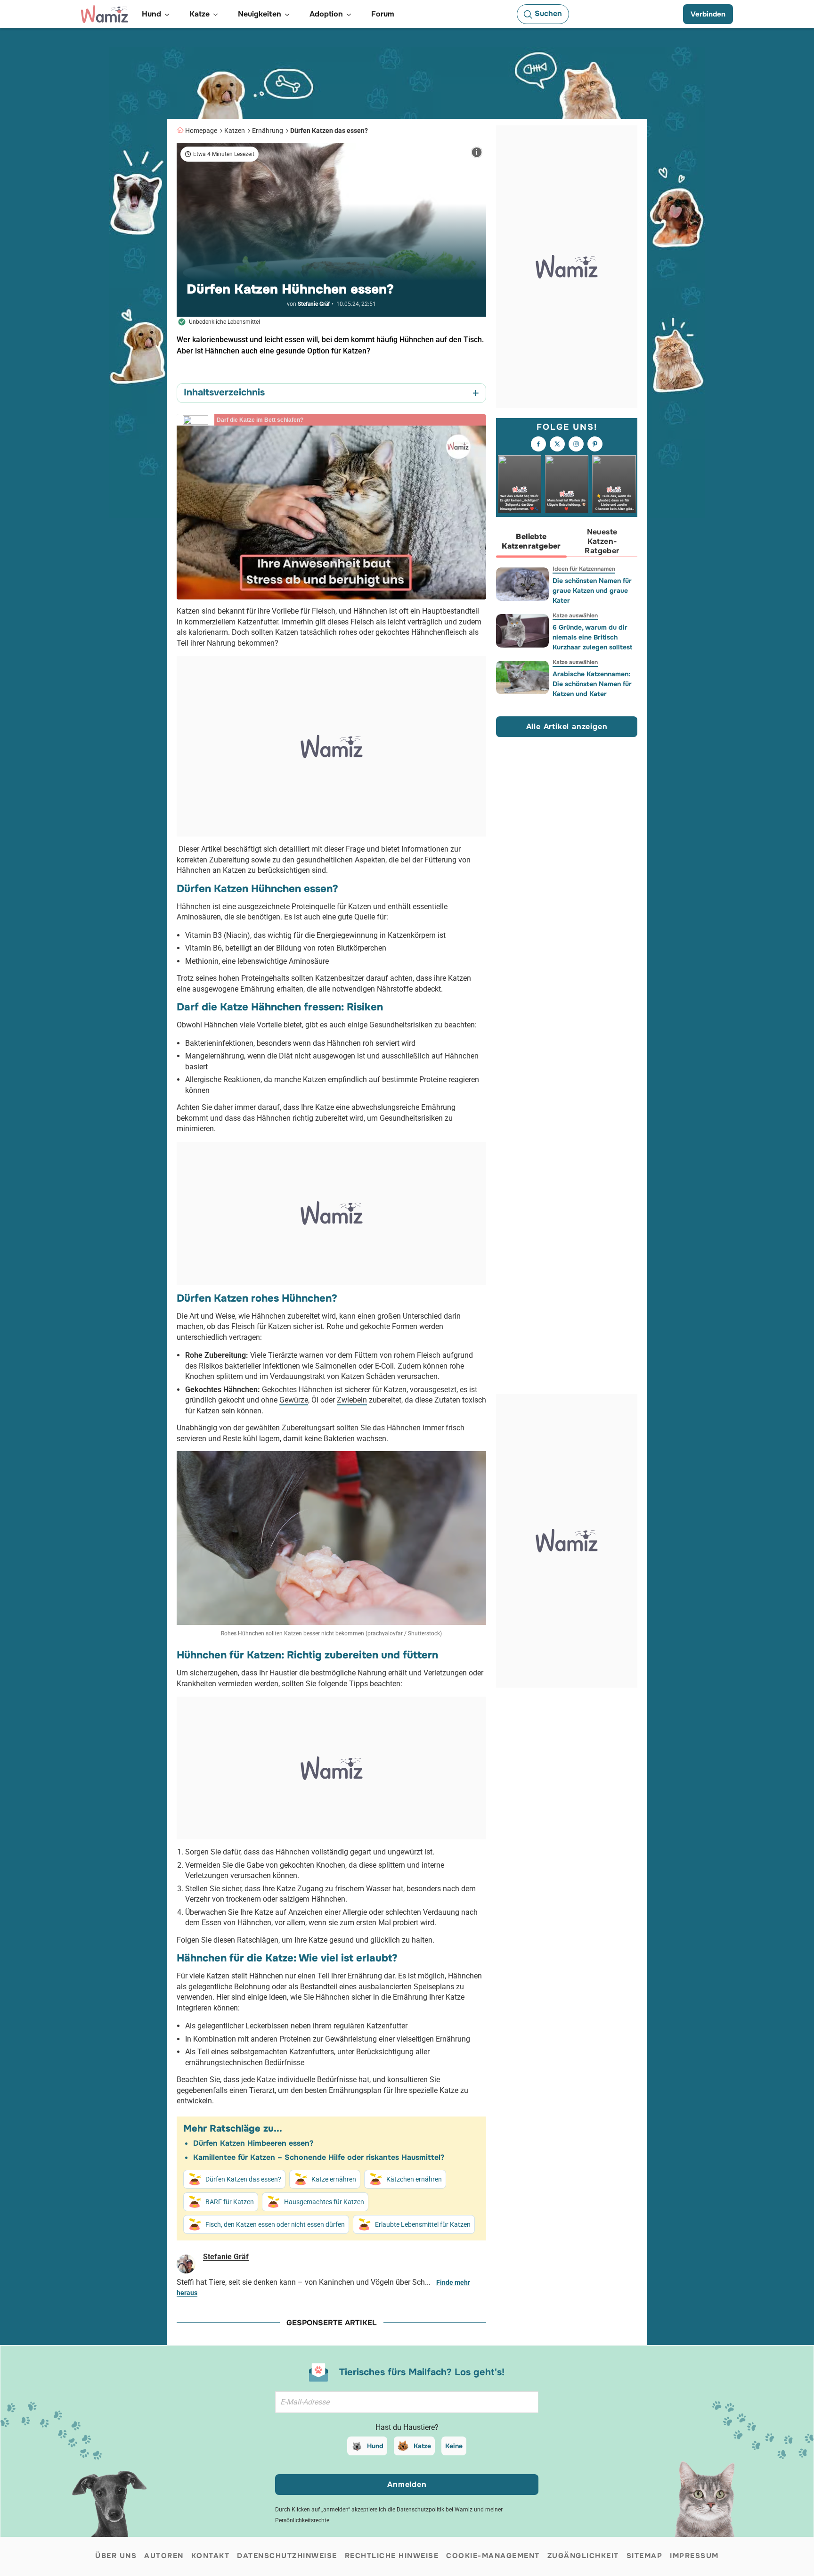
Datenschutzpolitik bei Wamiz (435, 2510)
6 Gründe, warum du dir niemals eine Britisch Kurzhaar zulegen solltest (592, 637)
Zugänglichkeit (583, 2556)
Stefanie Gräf (314, 304)
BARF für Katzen (230, 2202)
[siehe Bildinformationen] (477, 152)
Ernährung (268, 131)
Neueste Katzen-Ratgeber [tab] (602, 541)
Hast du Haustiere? (407, 2427)
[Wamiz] (105, 14)
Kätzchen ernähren (414, 2179)
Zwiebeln (352, 1400)
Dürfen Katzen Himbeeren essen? (253, 2143)
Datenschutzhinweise (287, 2556)
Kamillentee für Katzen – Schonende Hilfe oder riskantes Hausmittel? (319, 2157)
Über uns (116, 2556)
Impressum (694, 2556)
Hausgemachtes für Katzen (324, 2202)
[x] (557, 444)
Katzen (235, 131)
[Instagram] (576, 444)
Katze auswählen (575, 615)
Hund (375, 2446)
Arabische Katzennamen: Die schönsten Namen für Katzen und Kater (592, 684)
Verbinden (708, 14)
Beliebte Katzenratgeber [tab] (531, 541)
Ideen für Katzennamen (584, 569)
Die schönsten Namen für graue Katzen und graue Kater (592, 591)
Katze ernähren (334, 2179)
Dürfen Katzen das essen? (329, 131)
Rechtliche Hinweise (392, 2556)
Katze (422, 2446)
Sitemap (645, 2556)
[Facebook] (538, 444)
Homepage (201, 131)
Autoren (164, 2556)
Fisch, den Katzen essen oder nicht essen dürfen (275, 2224)
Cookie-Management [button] (493, 2556)
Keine (454, 2446)
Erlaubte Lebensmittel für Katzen (423, 2224)
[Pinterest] (595, 444)
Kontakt (211, 2556)
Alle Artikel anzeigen (567, 726)
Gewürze (294, 1400)
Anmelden (407, 2484)
